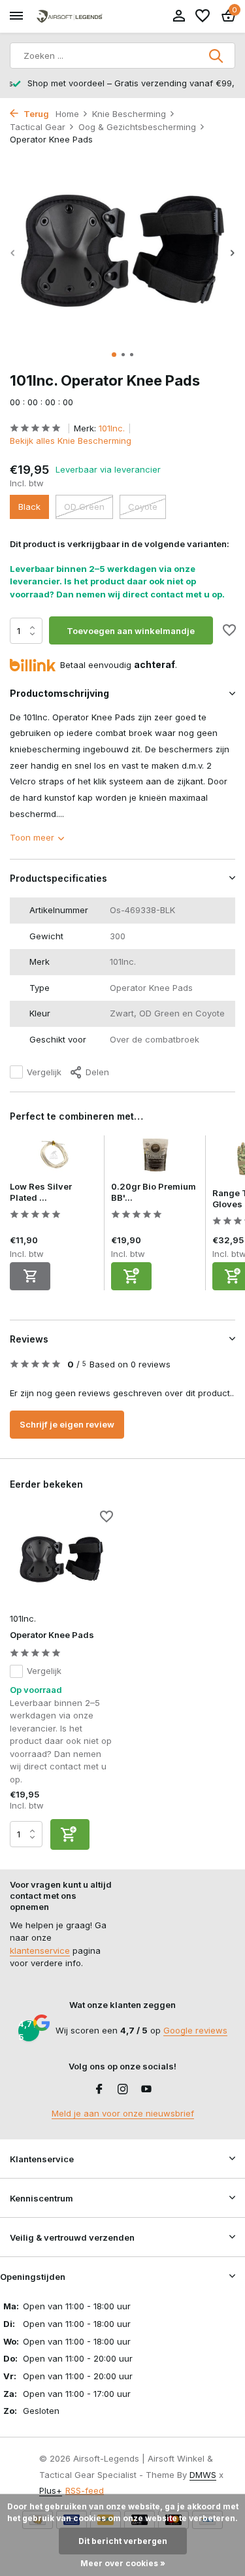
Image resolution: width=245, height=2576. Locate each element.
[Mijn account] (179, 16)
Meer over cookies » (123, 2563)
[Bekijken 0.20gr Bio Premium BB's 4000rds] (155, 1158)
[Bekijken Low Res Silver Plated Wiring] (54, 1158)
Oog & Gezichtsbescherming (137, 127)
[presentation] (13, 253)
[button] (114, 355)
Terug (35, 114)
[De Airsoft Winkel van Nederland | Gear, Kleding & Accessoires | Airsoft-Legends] (69, 17)
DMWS (203, 2475)
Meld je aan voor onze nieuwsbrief (123, 2113)
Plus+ (51, 2490)
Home (67, 114)
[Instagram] (123, 2090)
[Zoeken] (217, 56)
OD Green (84, 507)
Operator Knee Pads (52, 1635)
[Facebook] (99, 2090)
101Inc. (112, 428)
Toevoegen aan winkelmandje (131, 631)
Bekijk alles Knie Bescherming (71, 441)
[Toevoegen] (131, 1276)
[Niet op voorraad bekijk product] (30, 1276)
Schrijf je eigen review (67, 1424)
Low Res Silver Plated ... (41, 1192)
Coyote (143, 507)
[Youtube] (146, 2090)
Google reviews (195, 2030)
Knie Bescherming (129, 114)
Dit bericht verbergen (123, 2541)
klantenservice (40, 1950)
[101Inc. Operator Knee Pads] (61, 1559)
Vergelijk (44, 1072)
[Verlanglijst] (203, 16)
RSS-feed (85, 2490)
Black (29, 507)
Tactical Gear (38, 127)
